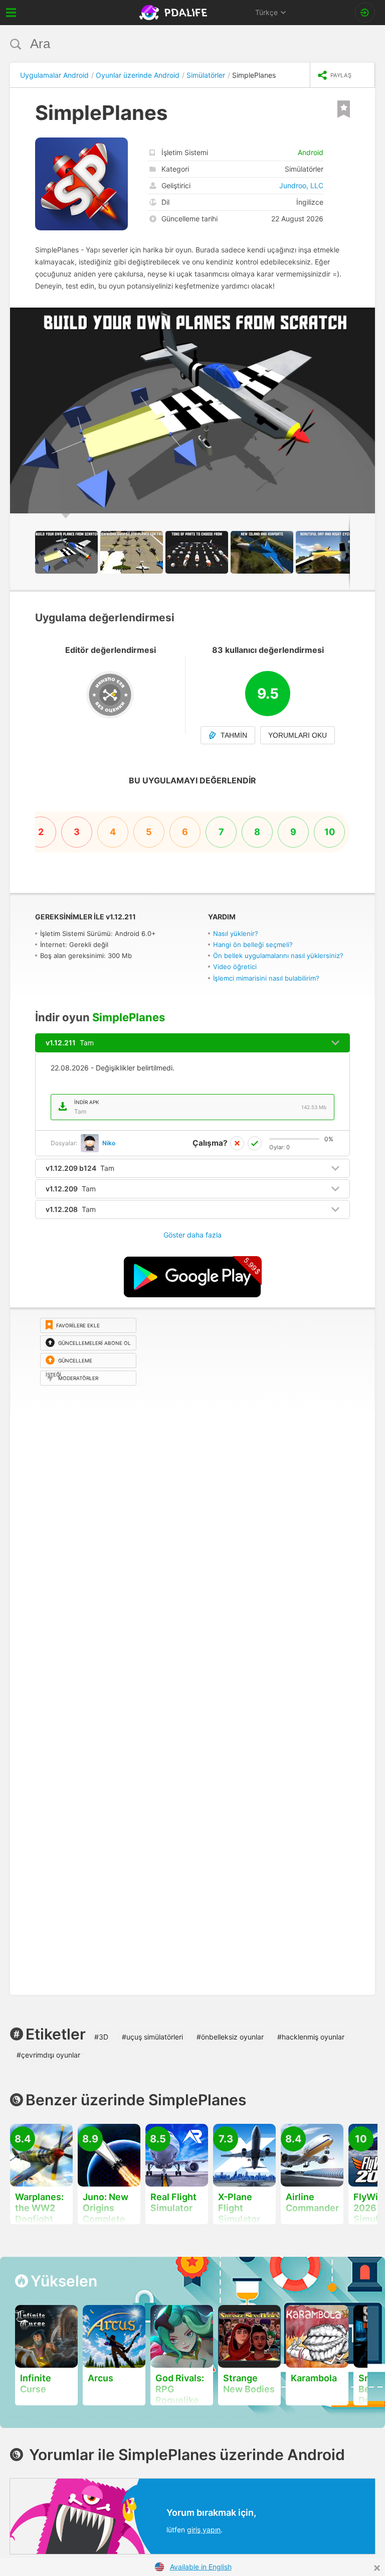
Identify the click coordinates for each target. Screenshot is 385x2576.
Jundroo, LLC (301, 185)
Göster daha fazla (192, 1235)
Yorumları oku (298, 735)
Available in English (201, 2567)
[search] (174, 44)
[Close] (377, 2568)
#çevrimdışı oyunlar (48, 2055)
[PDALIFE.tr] (174, 13)
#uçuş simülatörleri (152, 2037)
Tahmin (234, 735)
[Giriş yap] (365, 13)
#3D (101, 2037)
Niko (109, 1143)
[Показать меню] (11, 13)
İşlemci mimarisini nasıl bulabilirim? (266, 978)
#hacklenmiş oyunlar (311, 2037)
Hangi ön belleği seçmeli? (253, 944)
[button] (366, 317)
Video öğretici (235, 967)
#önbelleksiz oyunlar (230, 2037)
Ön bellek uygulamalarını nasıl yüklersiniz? (278, 956)
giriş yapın (204, 2530)
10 (330, 832)
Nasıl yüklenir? (236, 933)
